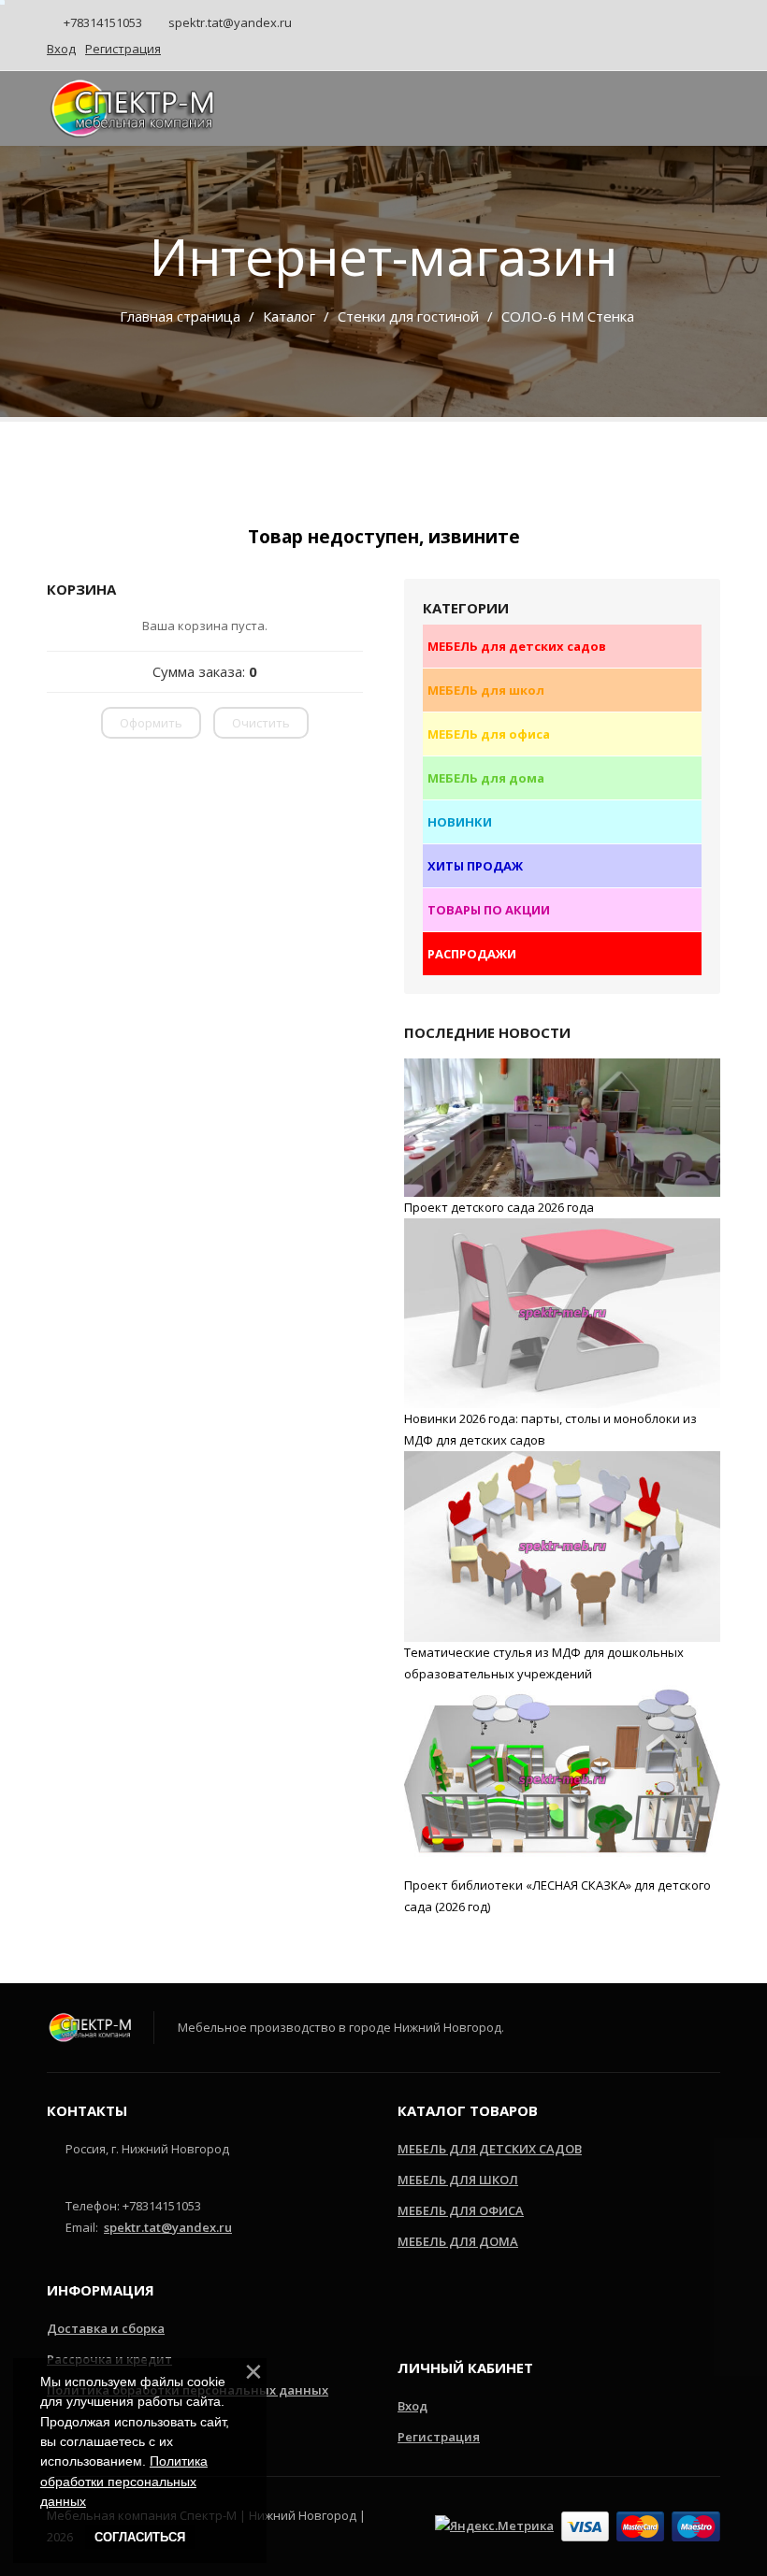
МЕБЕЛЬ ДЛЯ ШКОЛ (458, 2180)
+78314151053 (101, 22)
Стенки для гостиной (408, 316)
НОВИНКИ (460, 822)
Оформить (151, 723)
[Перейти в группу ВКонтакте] (468, 2304)
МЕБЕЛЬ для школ (486, 690)
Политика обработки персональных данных (124, 2481)
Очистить (261, 723)
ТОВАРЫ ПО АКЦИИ (489, 910)
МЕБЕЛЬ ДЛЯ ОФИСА (461, 2210)
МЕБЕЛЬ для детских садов (517, 646)
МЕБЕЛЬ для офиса (489, 734)
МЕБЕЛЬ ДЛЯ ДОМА (458, 2241)
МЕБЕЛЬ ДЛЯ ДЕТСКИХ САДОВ (490, 2149)
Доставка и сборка (106, 2328)
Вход (412, 2406)
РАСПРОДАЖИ (472, 954)
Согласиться (140, 2537)
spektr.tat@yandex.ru (229, 22)
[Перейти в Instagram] (411, 2304)
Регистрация (439, 2437)
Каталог (289, 316)
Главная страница (180, 316)
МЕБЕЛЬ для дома (486, 778)
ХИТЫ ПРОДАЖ (475, 866)
